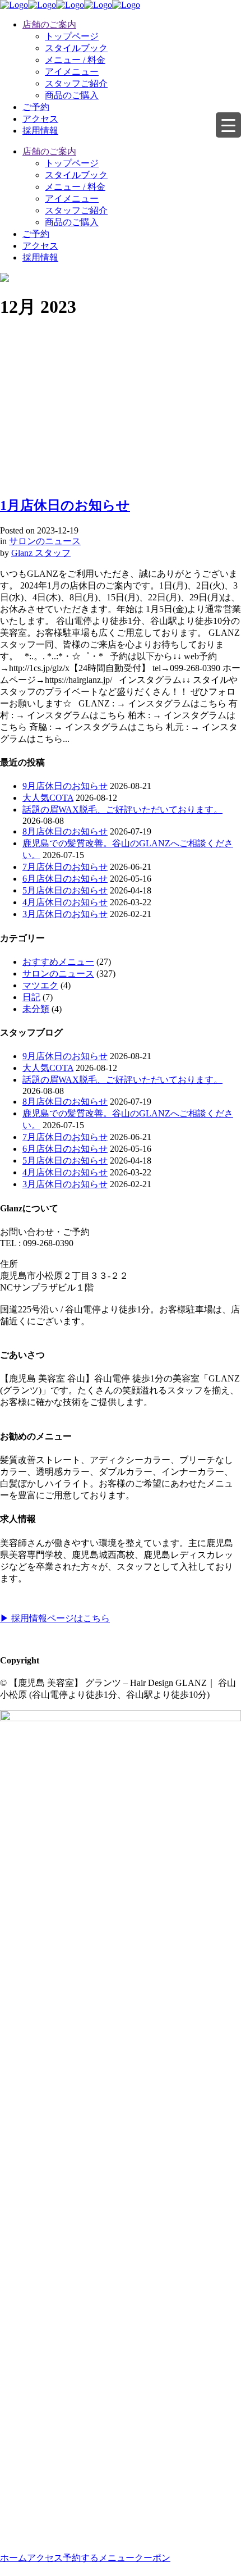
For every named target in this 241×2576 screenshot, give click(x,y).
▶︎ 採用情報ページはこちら (55, 1618)
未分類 (36, 1009)
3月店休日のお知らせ (65, 914)
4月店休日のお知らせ (65, 902)
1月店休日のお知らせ (65, 505)
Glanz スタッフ (41, 553)
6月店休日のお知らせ (65, 879)
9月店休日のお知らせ (65, 786)
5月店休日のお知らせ (65, 890)
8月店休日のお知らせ (65, 831)
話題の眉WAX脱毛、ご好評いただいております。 (122, 810)
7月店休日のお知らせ (65, 867)
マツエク (40, 985)
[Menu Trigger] (228, 125)
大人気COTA (48, 798)
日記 (31, 997)
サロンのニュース (45, 541)
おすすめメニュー (58, 962)
